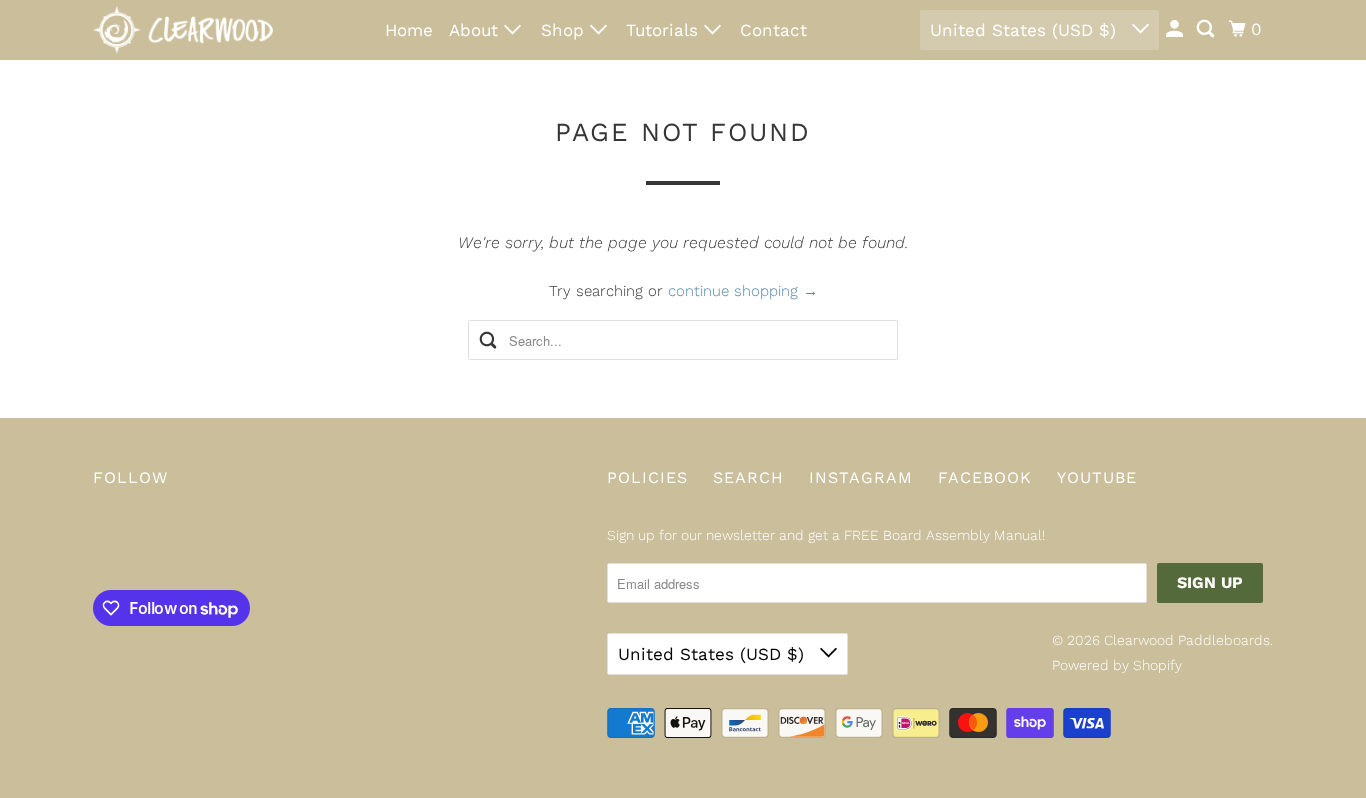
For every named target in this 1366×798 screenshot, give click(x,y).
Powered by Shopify (1117, 665)
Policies (647, 477)
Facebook (985, 477)
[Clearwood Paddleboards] (183, 30)
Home (409, 30)
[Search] (1207, 29)
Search (748, 477)
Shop (565, 30)
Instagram (861, 477)
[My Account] (1176, 29)
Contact (773, 30)
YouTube (1097, 477)
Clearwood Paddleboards (1187, 640)
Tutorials (665, 30)
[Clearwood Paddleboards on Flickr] (98, 543)
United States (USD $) (1026, 30)
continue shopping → (743, 291)
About (476, 30)
